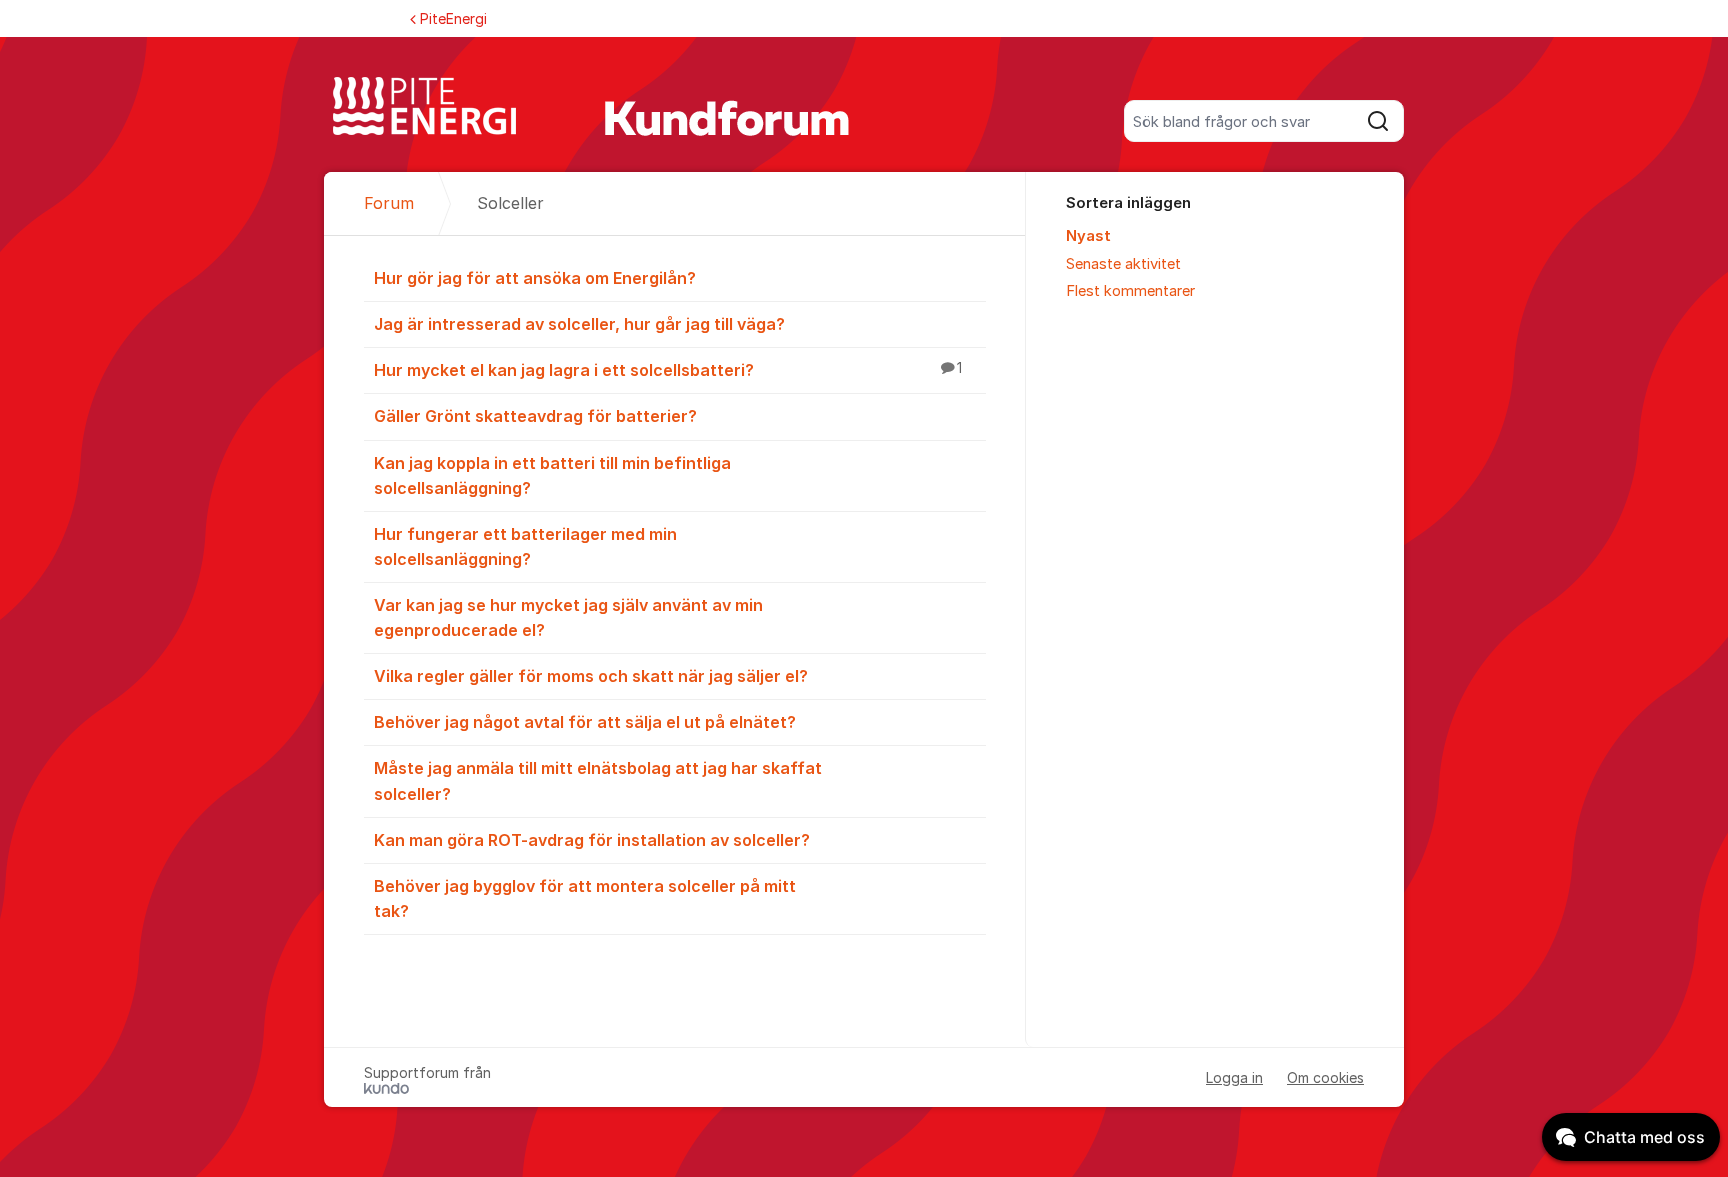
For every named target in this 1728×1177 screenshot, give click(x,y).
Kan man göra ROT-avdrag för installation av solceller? (592, 840)
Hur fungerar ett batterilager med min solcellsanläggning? (525, 546)
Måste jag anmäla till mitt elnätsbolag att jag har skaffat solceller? (598, 780)
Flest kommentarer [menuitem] (1130, 291)
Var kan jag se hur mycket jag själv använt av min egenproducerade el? (568, 617)
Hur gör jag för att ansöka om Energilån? (535, 278)
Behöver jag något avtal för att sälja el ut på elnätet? (585, 722)
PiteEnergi (453, 18)
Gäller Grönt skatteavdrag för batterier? (535, 416)
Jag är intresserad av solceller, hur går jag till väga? (579, 324)
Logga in (1234, 1077)
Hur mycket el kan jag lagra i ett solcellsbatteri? (668, 370)
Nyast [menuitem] (1088, 236)
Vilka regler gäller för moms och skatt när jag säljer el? (591, 676)
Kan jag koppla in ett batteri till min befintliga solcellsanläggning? (552, 475)
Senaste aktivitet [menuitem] (1123, 264)
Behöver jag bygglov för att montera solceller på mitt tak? (585, 898)
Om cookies (1325, 1077)
